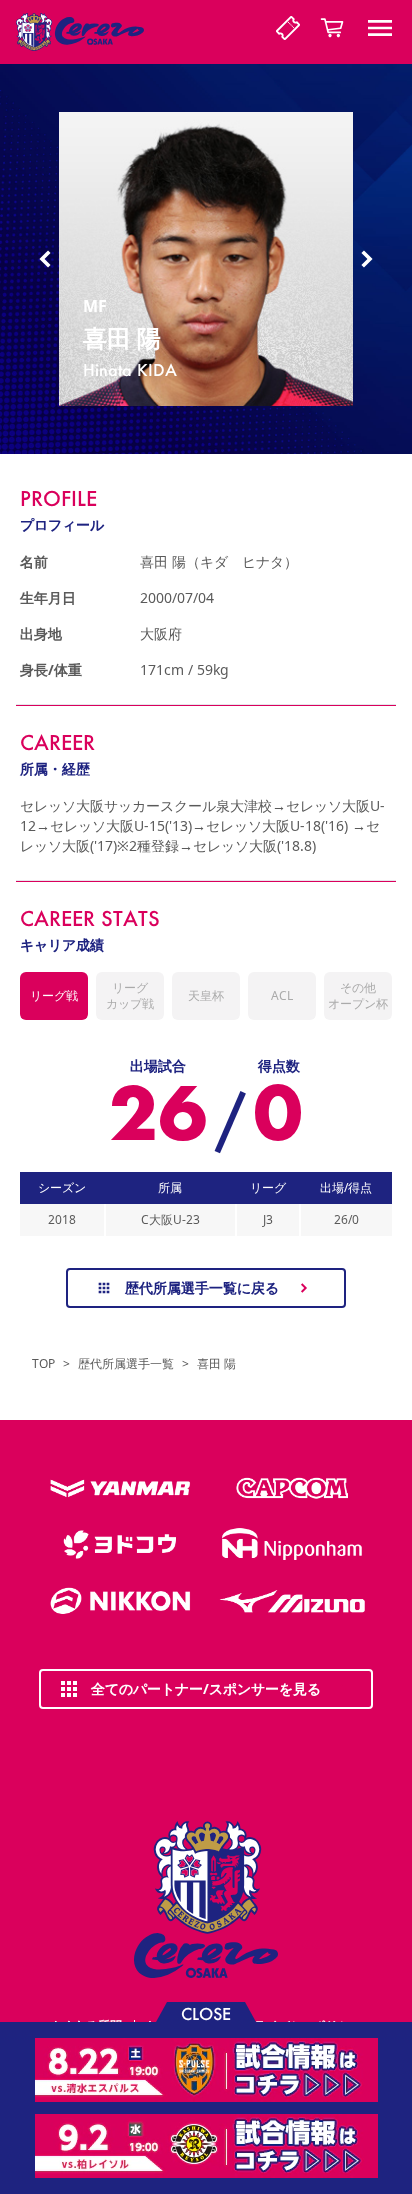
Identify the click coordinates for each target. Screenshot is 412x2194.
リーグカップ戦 (130, 995)
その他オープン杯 (358, 995)
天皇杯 (206, 995)
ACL (282, 995)
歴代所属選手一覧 (126, 1364)
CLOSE (206, 2012)
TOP (43, 1364)
